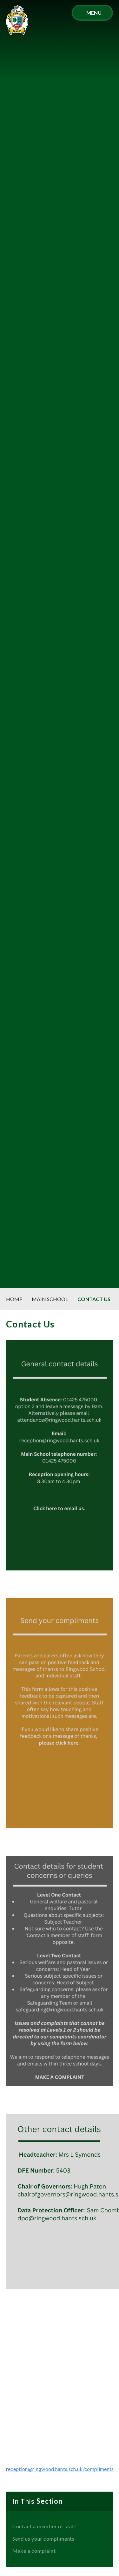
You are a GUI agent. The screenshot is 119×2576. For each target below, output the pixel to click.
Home (14, 1299)
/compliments (98, 2469)
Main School (50, 1299)
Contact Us (94, 1299)
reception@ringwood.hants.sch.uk (44, 2469)
